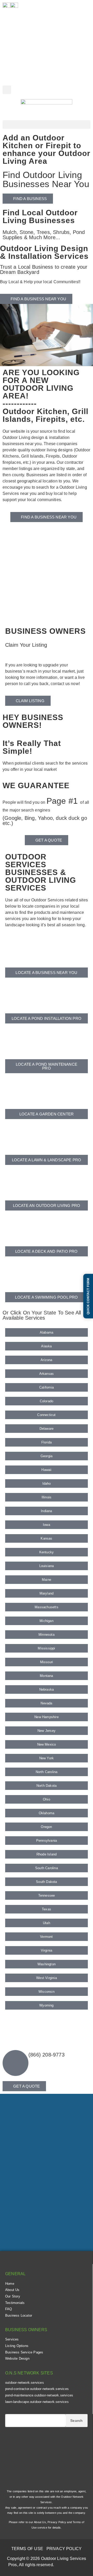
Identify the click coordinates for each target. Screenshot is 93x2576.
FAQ (9, 2309)
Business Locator (19, 2315)
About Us (12, 2290)
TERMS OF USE (27, 2549)
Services (12, 2339)
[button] (7, 90)
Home (10, 2284)
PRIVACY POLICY (64, 2549)
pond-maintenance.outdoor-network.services (39, 2395)
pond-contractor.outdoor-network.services (37, 2389)
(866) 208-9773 (47, 2055)
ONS (71, 2566)
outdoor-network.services (25, 2383)
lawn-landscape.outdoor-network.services (37, 2402)
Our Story (13, 2296)
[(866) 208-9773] (16, 2063)
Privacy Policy (57, 2522)
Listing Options (17, 2346)
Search (76, 2421)
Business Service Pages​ (24, 2352)
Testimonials (15, 2303)
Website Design (17, 2358)
